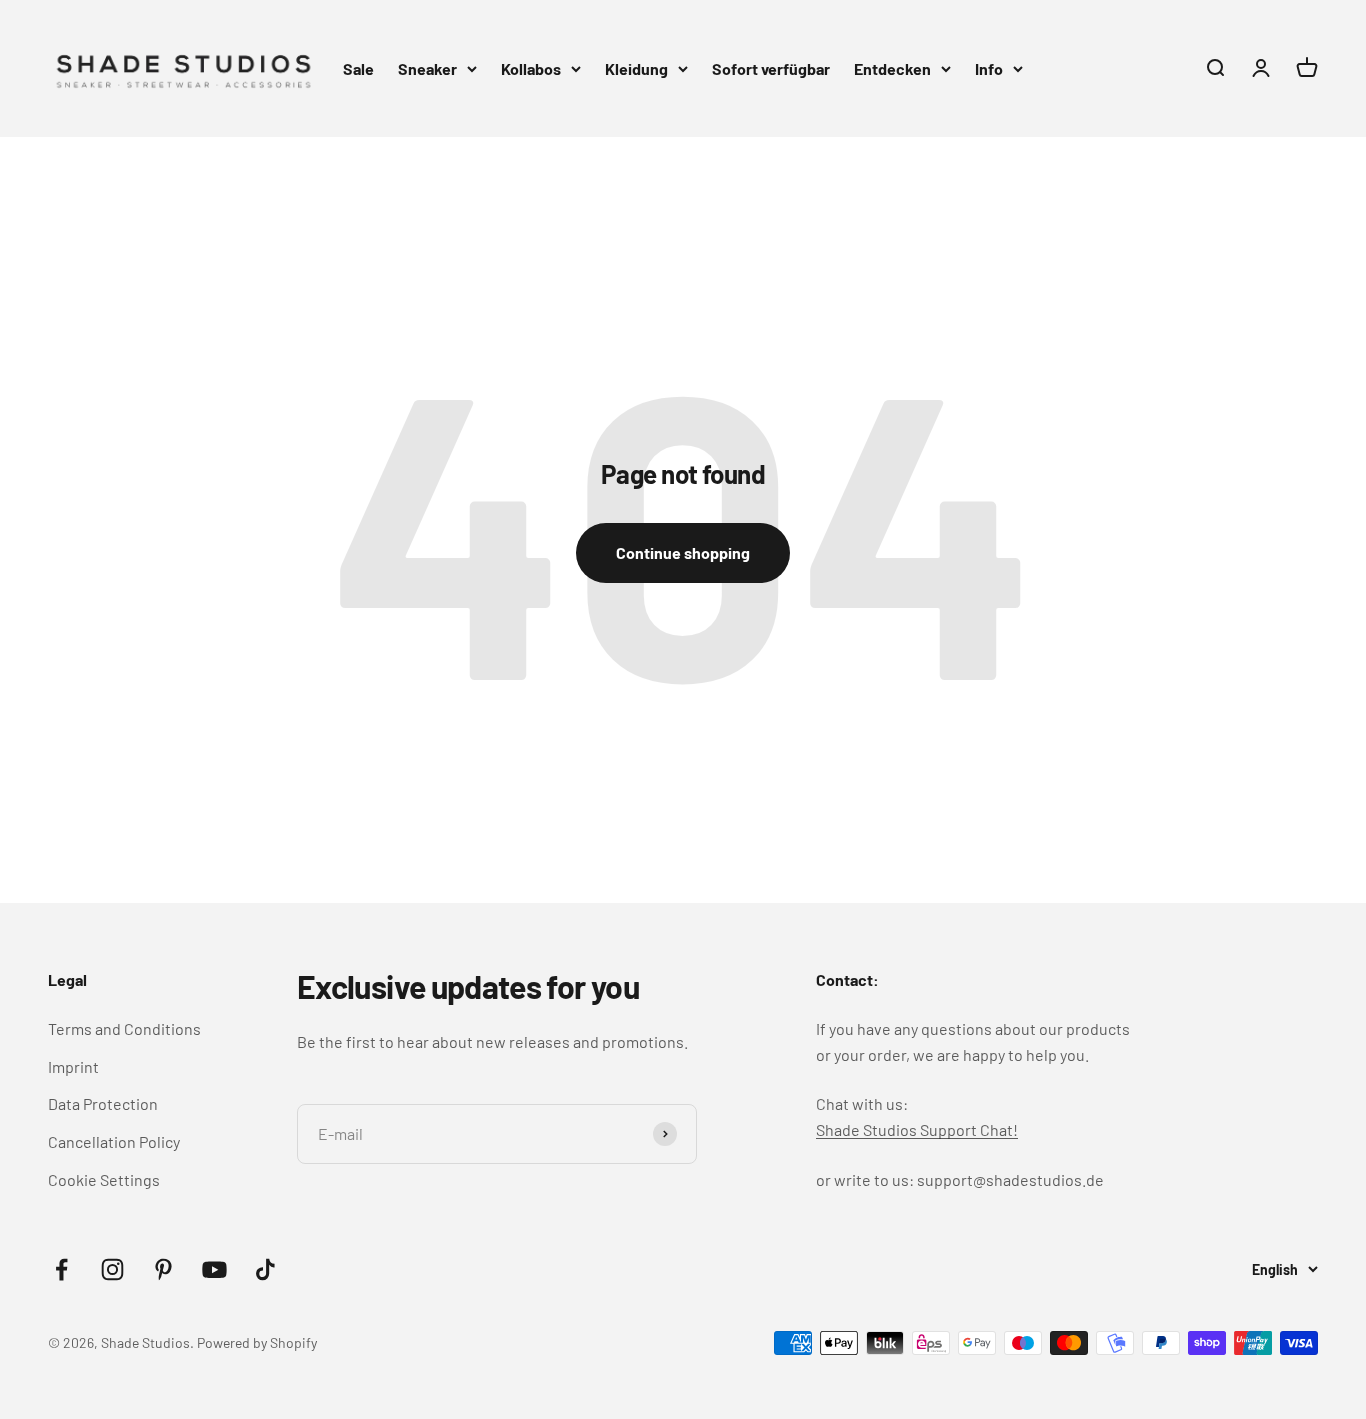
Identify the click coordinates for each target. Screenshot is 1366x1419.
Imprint (73, 1066)
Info (989, 68)
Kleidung (636, 68)
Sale (358, 68)
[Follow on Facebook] (61, 1269)
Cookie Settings (104, 1179)
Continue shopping (683, 552)
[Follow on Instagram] (112, 1269)
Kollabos (531, 68)
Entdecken (892, 68)
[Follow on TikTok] (265, 1269)
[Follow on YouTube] (214, 1269)
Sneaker (427, 68)
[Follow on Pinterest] (163, 1269)
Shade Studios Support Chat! (917, 1129)
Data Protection (103, 1103)
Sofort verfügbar (771, 68)
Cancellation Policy (114, 1141)
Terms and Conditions (124, 1028)
